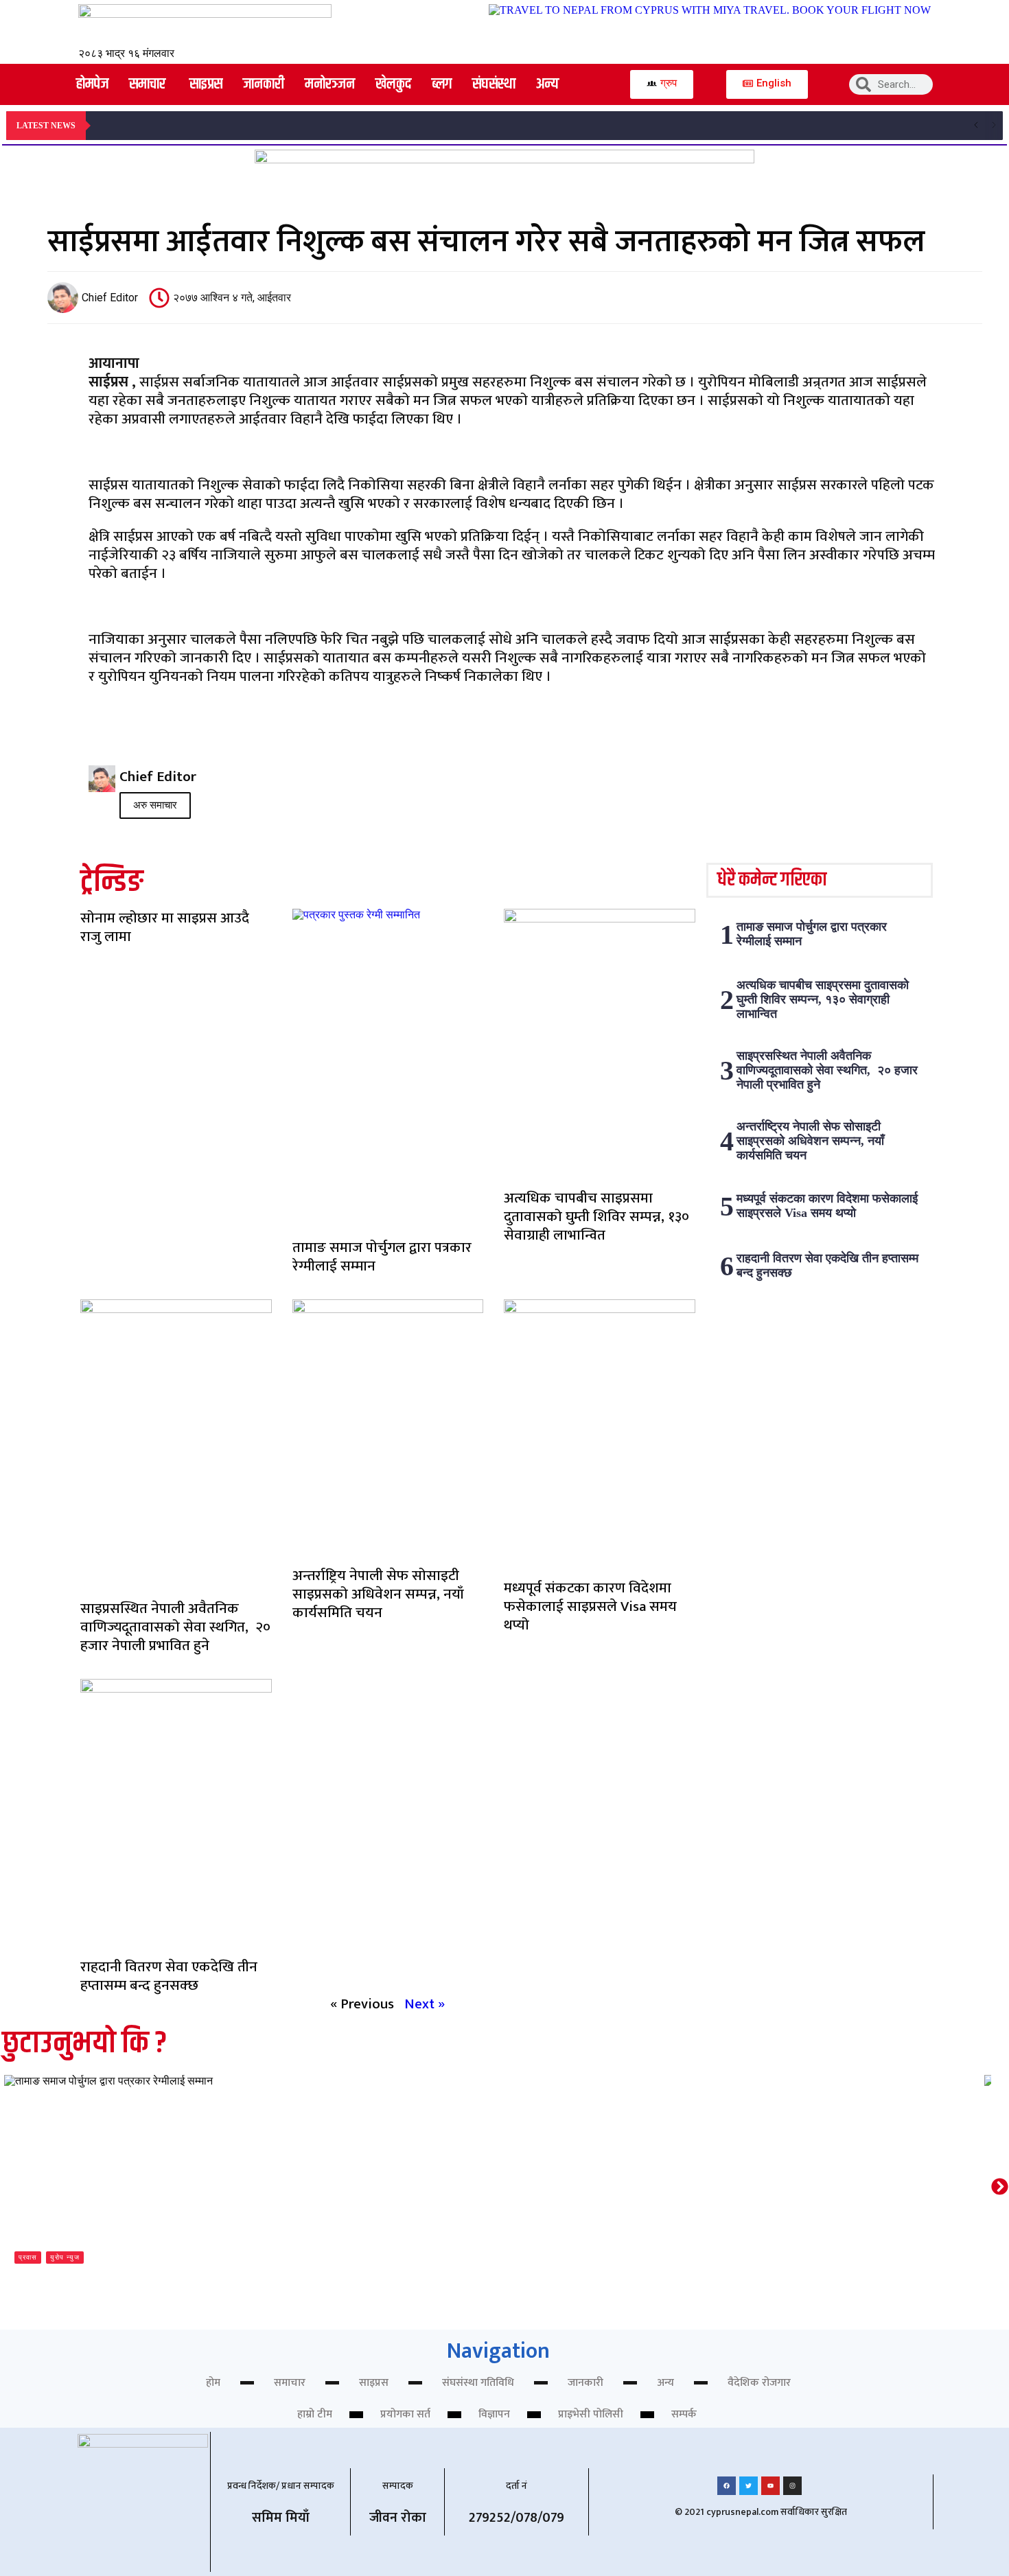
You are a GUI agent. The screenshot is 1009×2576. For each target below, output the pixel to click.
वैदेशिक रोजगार (759, 2383)
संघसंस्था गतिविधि (478, 2383)
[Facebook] (727, 2486)
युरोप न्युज (65, 2257)
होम (213, 2383)
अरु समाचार (155, 805)
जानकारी (585, 2383)
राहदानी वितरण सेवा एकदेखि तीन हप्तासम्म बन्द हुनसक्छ (169, 1976)
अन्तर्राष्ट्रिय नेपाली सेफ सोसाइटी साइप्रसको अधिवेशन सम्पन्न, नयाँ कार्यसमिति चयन (378, 1594)
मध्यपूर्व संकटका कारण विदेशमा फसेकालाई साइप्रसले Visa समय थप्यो (590, 1606)
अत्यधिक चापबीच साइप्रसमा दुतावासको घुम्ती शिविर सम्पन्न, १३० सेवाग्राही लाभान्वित (596, 1217)
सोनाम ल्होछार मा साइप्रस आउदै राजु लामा (165, 927)
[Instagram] (792, 2486)
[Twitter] (749, 2486)
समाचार (290, 2383)
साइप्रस (374, 2383)
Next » (425, 2004)
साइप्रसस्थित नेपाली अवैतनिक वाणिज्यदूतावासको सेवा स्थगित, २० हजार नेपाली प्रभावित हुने (175, 1627)
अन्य (665, 2383)
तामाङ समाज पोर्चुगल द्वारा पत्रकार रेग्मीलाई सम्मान (382, 1257)
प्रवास (28, 2257)
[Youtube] (770, 2486)
